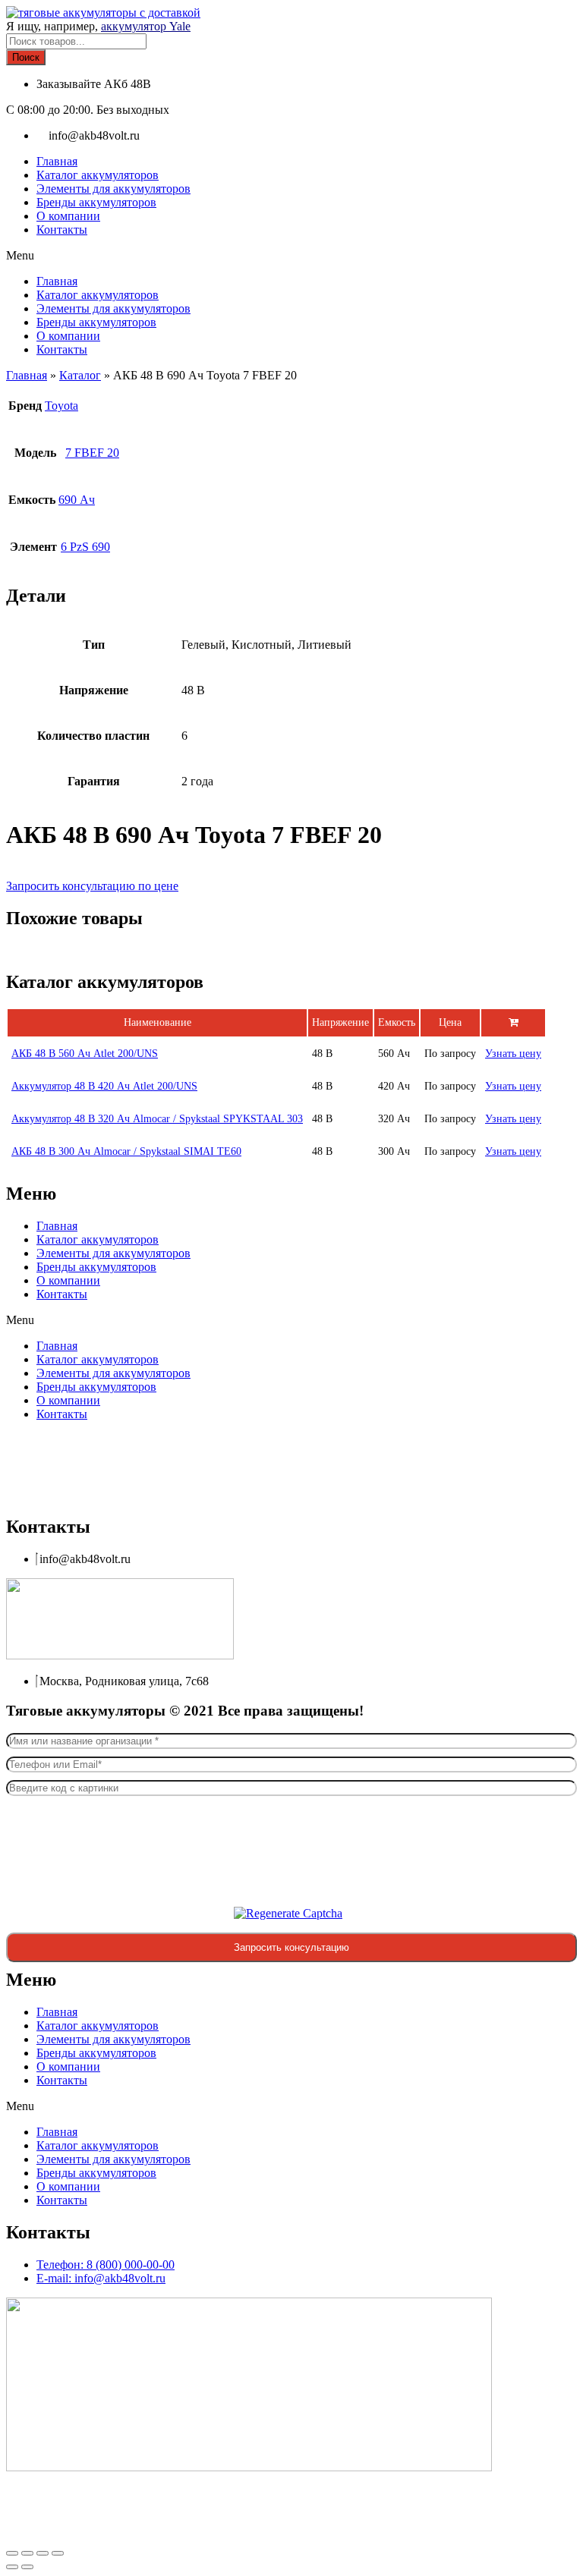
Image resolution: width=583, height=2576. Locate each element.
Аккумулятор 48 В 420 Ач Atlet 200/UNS (104, 1086)
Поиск (26, 57)
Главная (57, 161)
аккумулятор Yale (146, 26)
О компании (68, 216)
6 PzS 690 (85, 547)
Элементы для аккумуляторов (113, 189)
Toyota (61, 406)
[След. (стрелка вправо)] (27, 2567)
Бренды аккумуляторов (96, 202)
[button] (291, 256)
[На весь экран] (27, 2553)
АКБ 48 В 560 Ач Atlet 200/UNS (85, 1054)
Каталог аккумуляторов (98, 175)
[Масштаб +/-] (12, 2553)
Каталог (80, 375)
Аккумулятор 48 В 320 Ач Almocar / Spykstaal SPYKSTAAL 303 (157, 1119)
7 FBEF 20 (92, 453)
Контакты (62, 230)
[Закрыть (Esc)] (58, 2553)
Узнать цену (513, 1054)
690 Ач (77, 500)
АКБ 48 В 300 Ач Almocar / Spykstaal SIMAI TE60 (126, 1151)
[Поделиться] (43, 2553)
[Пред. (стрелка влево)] (12, 2567)
